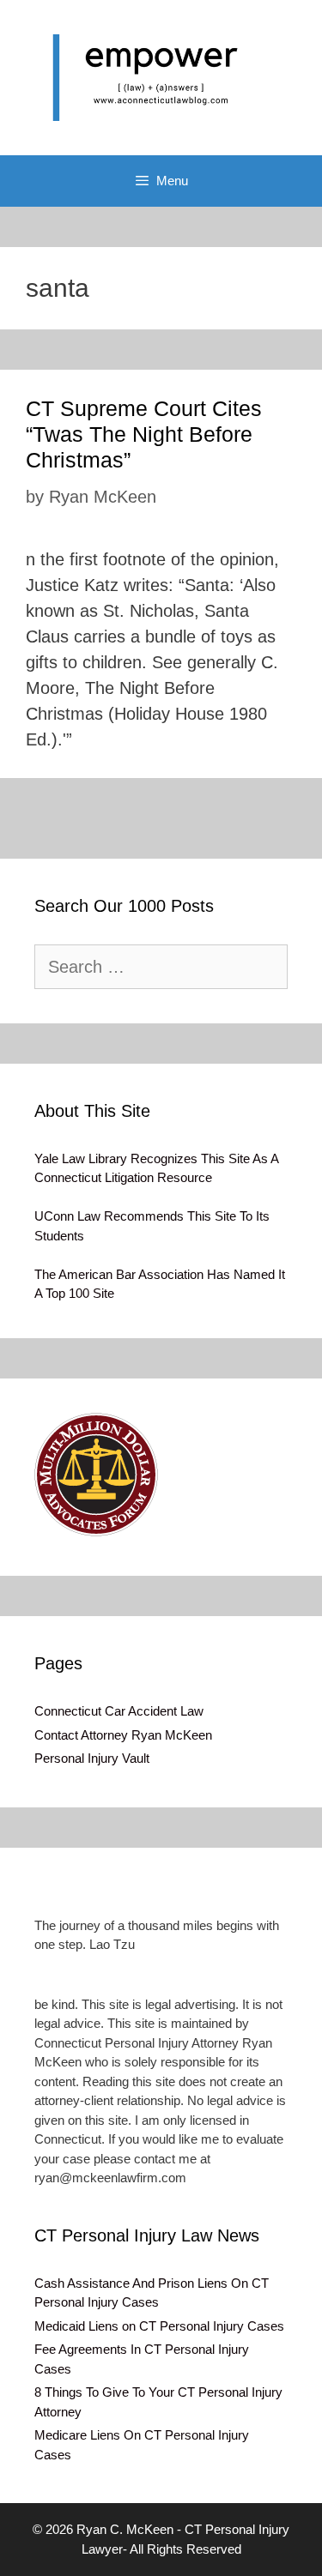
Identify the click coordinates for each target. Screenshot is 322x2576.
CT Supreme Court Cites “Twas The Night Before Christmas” (144, 434)
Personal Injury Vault (92, 1758)
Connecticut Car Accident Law (119, 1711)
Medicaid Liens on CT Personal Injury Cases (159, 2326)
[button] (96, 1475)
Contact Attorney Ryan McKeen (123, 1735)
